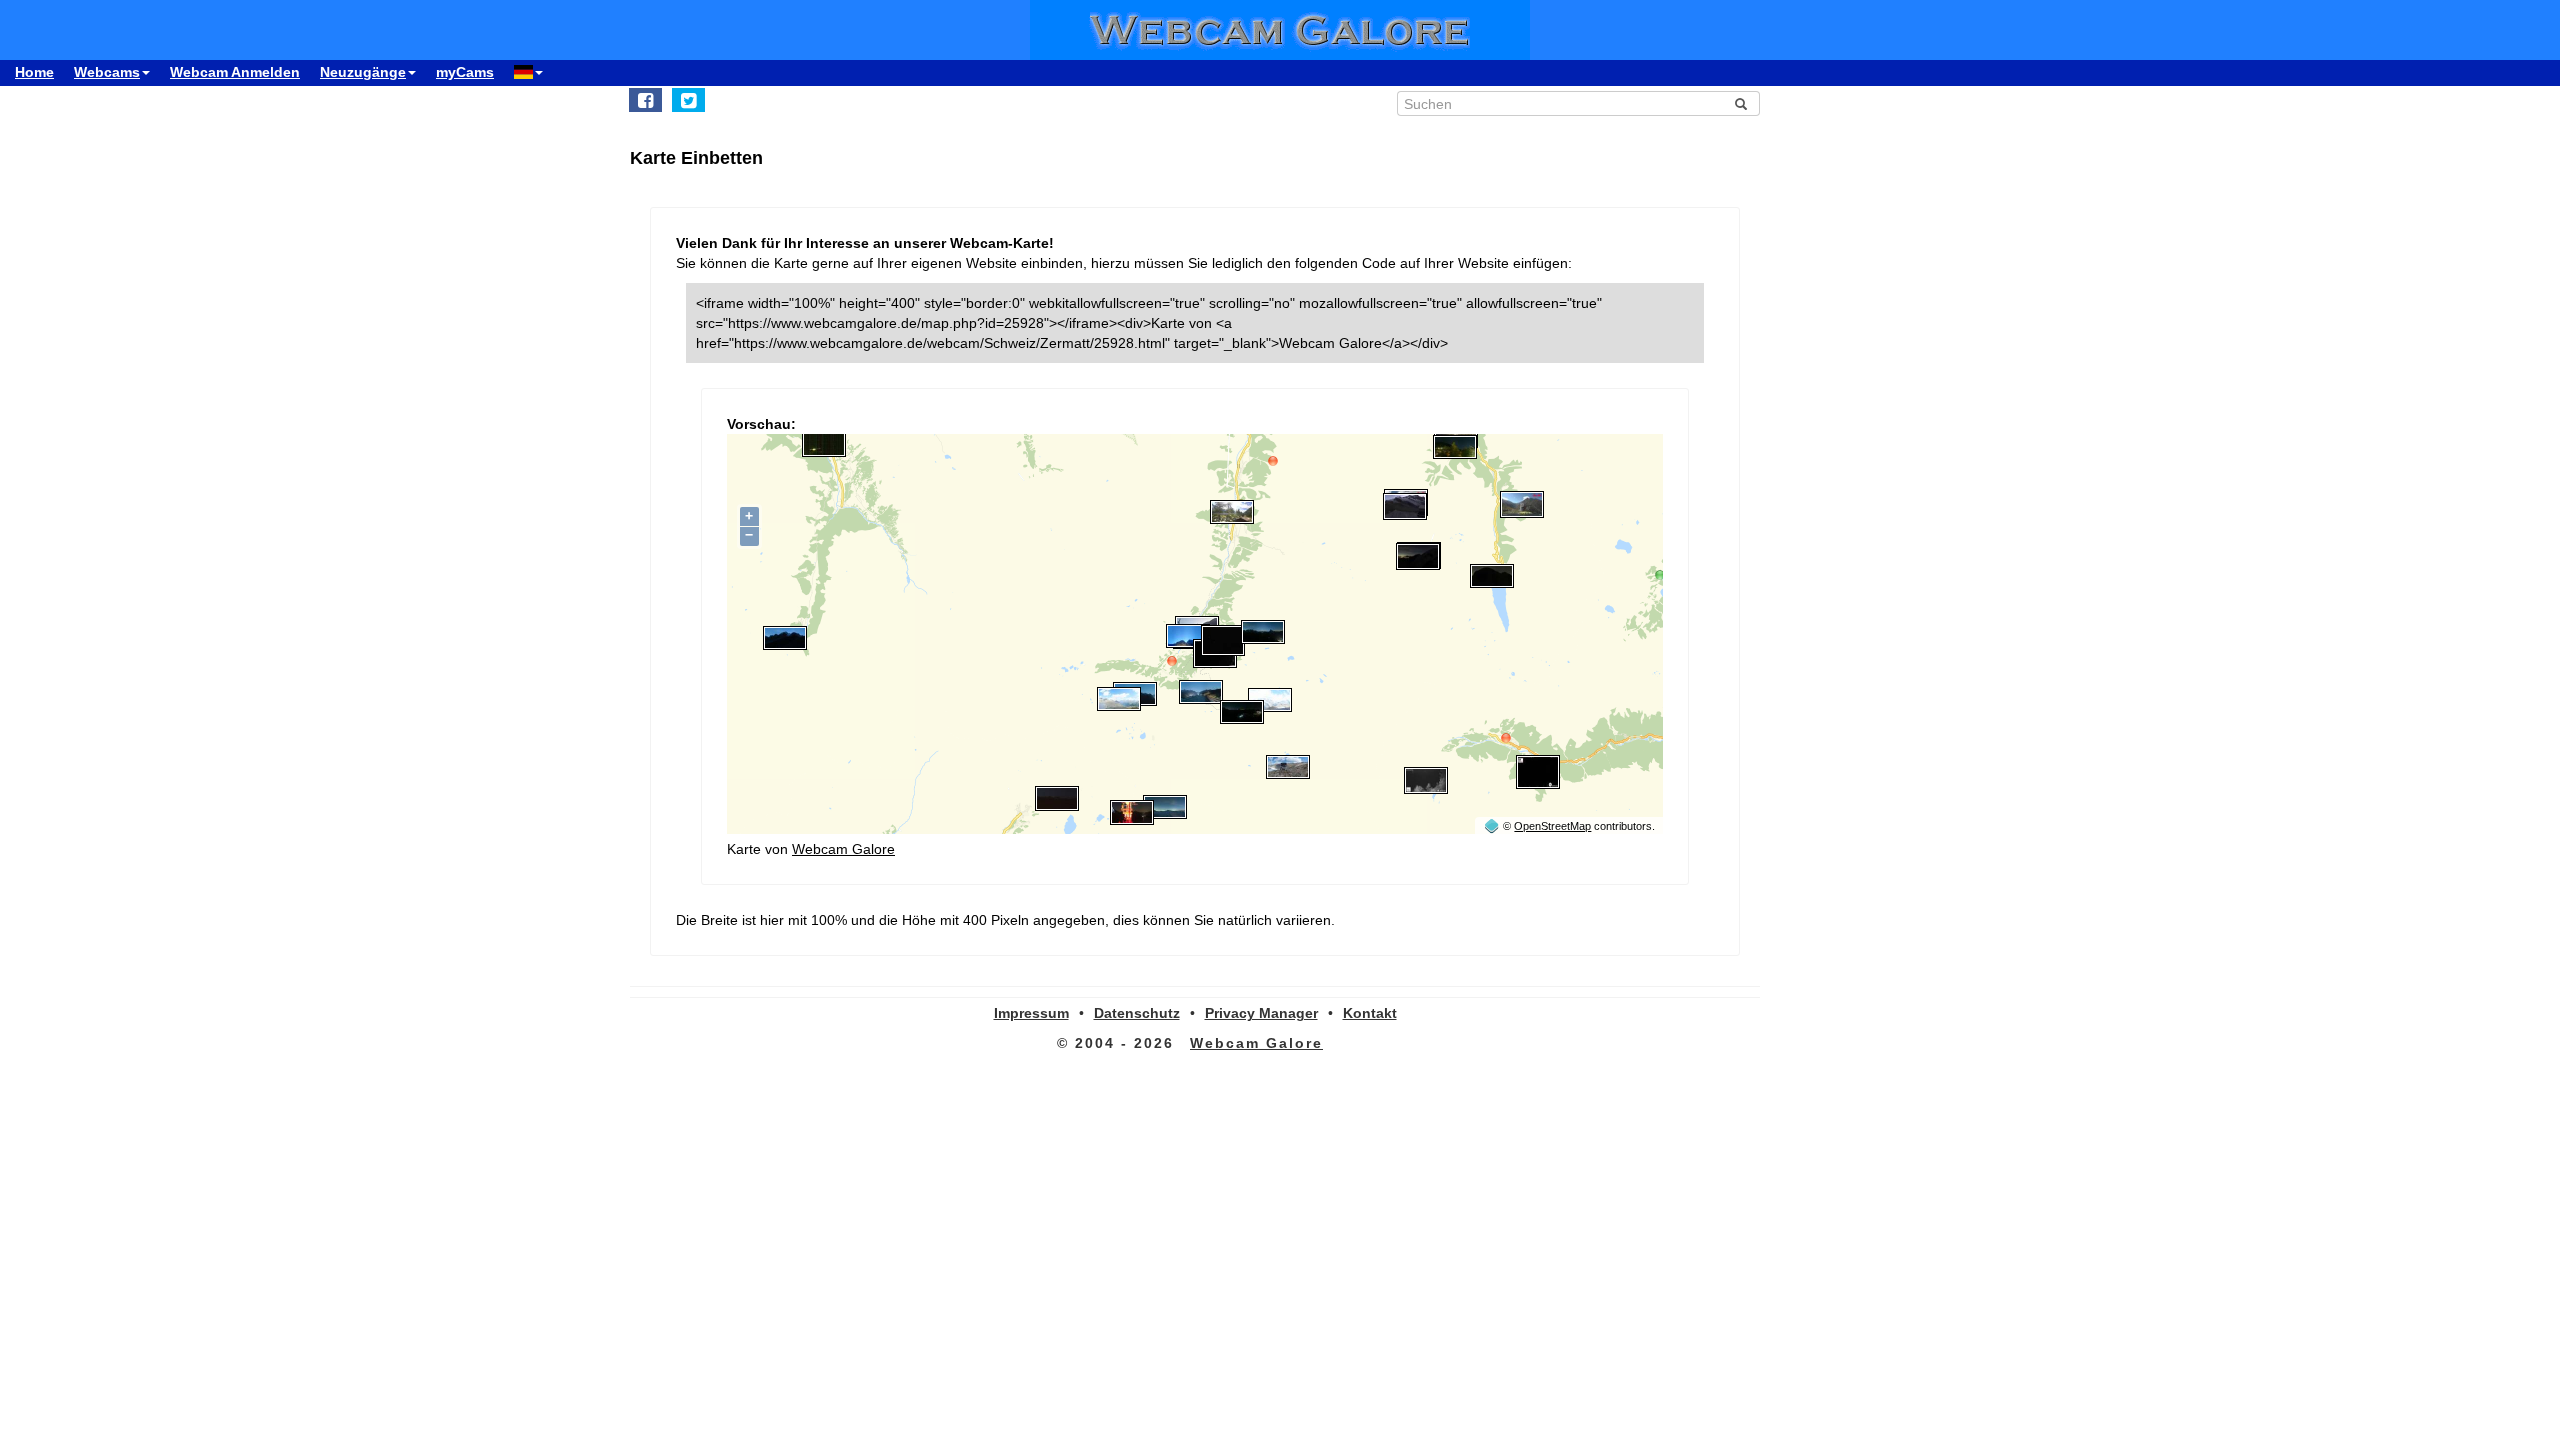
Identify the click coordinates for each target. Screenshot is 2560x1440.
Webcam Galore (843, 849)
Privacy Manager (1261, 1013)
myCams (465, 72)
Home (34, 72)
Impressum (1031, 1013)
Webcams (107, 72)
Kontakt (1370, 1013)
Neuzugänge (363, 72)
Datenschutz (1137, 1013)
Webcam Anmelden (235, 72)
